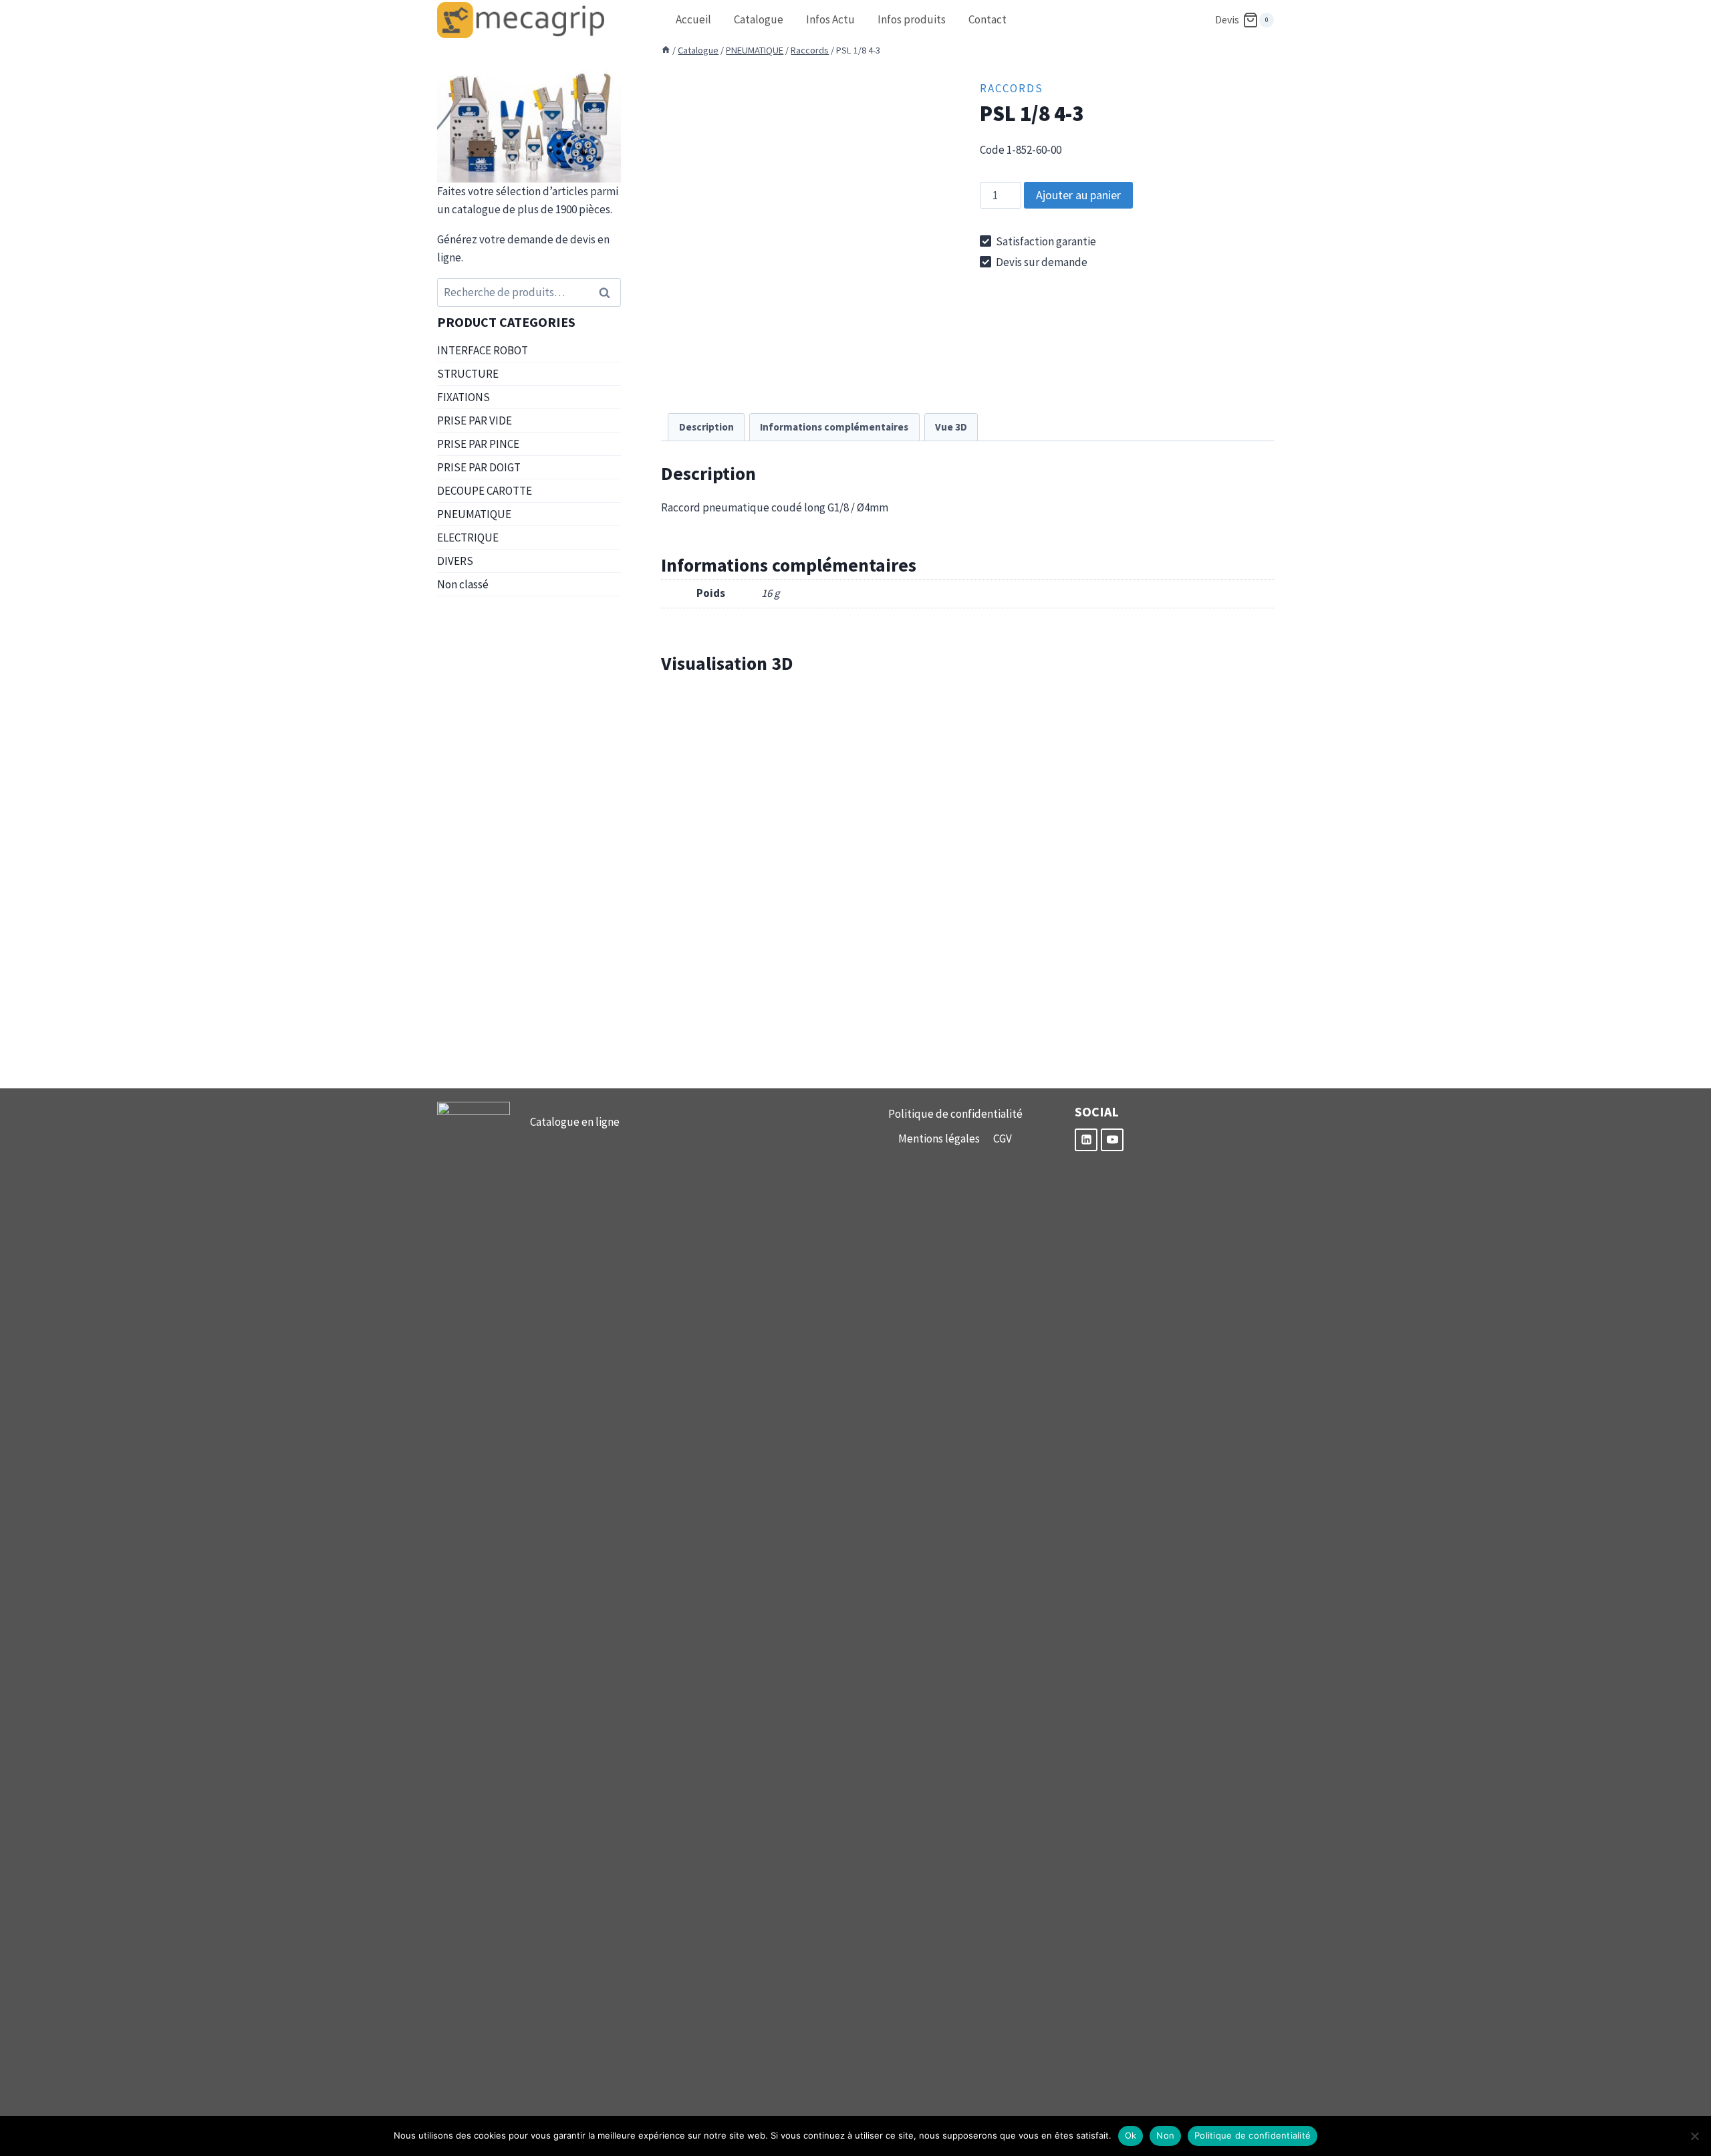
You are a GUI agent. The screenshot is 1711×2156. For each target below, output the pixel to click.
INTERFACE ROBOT (483, 350)
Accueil (693, 19)
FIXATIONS (464, 397)
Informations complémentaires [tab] (834, 427)
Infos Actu (830, 19)
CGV (1003, 1139)
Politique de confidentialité (955, 1114)
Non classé (463, 584)
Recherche (608, 292)
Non (1165, 2135)
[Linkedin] (1086, 1140)
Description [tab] (706, 427)
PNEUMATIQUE (474, 514)
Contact (988, 19)
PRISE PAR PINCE (478, 444)
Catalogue (759, 19)
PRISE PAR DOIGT (479, 467)
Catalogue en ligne (575, 1122)
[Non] (1694, 2136)
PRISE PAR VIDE (475, 421)
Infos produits (912, 19)
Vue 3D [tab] (951, 427)
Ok (1131, 2135)
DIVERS (455, 561)
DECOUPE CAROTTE (485, 491)
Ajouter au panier (1078, 195)
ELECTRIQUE (468, 537)
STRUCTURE (468, 374)
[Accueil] (666, 50)
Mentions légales (939, 1139)
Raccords (1012, 88)
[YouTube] (1112, 1140)
